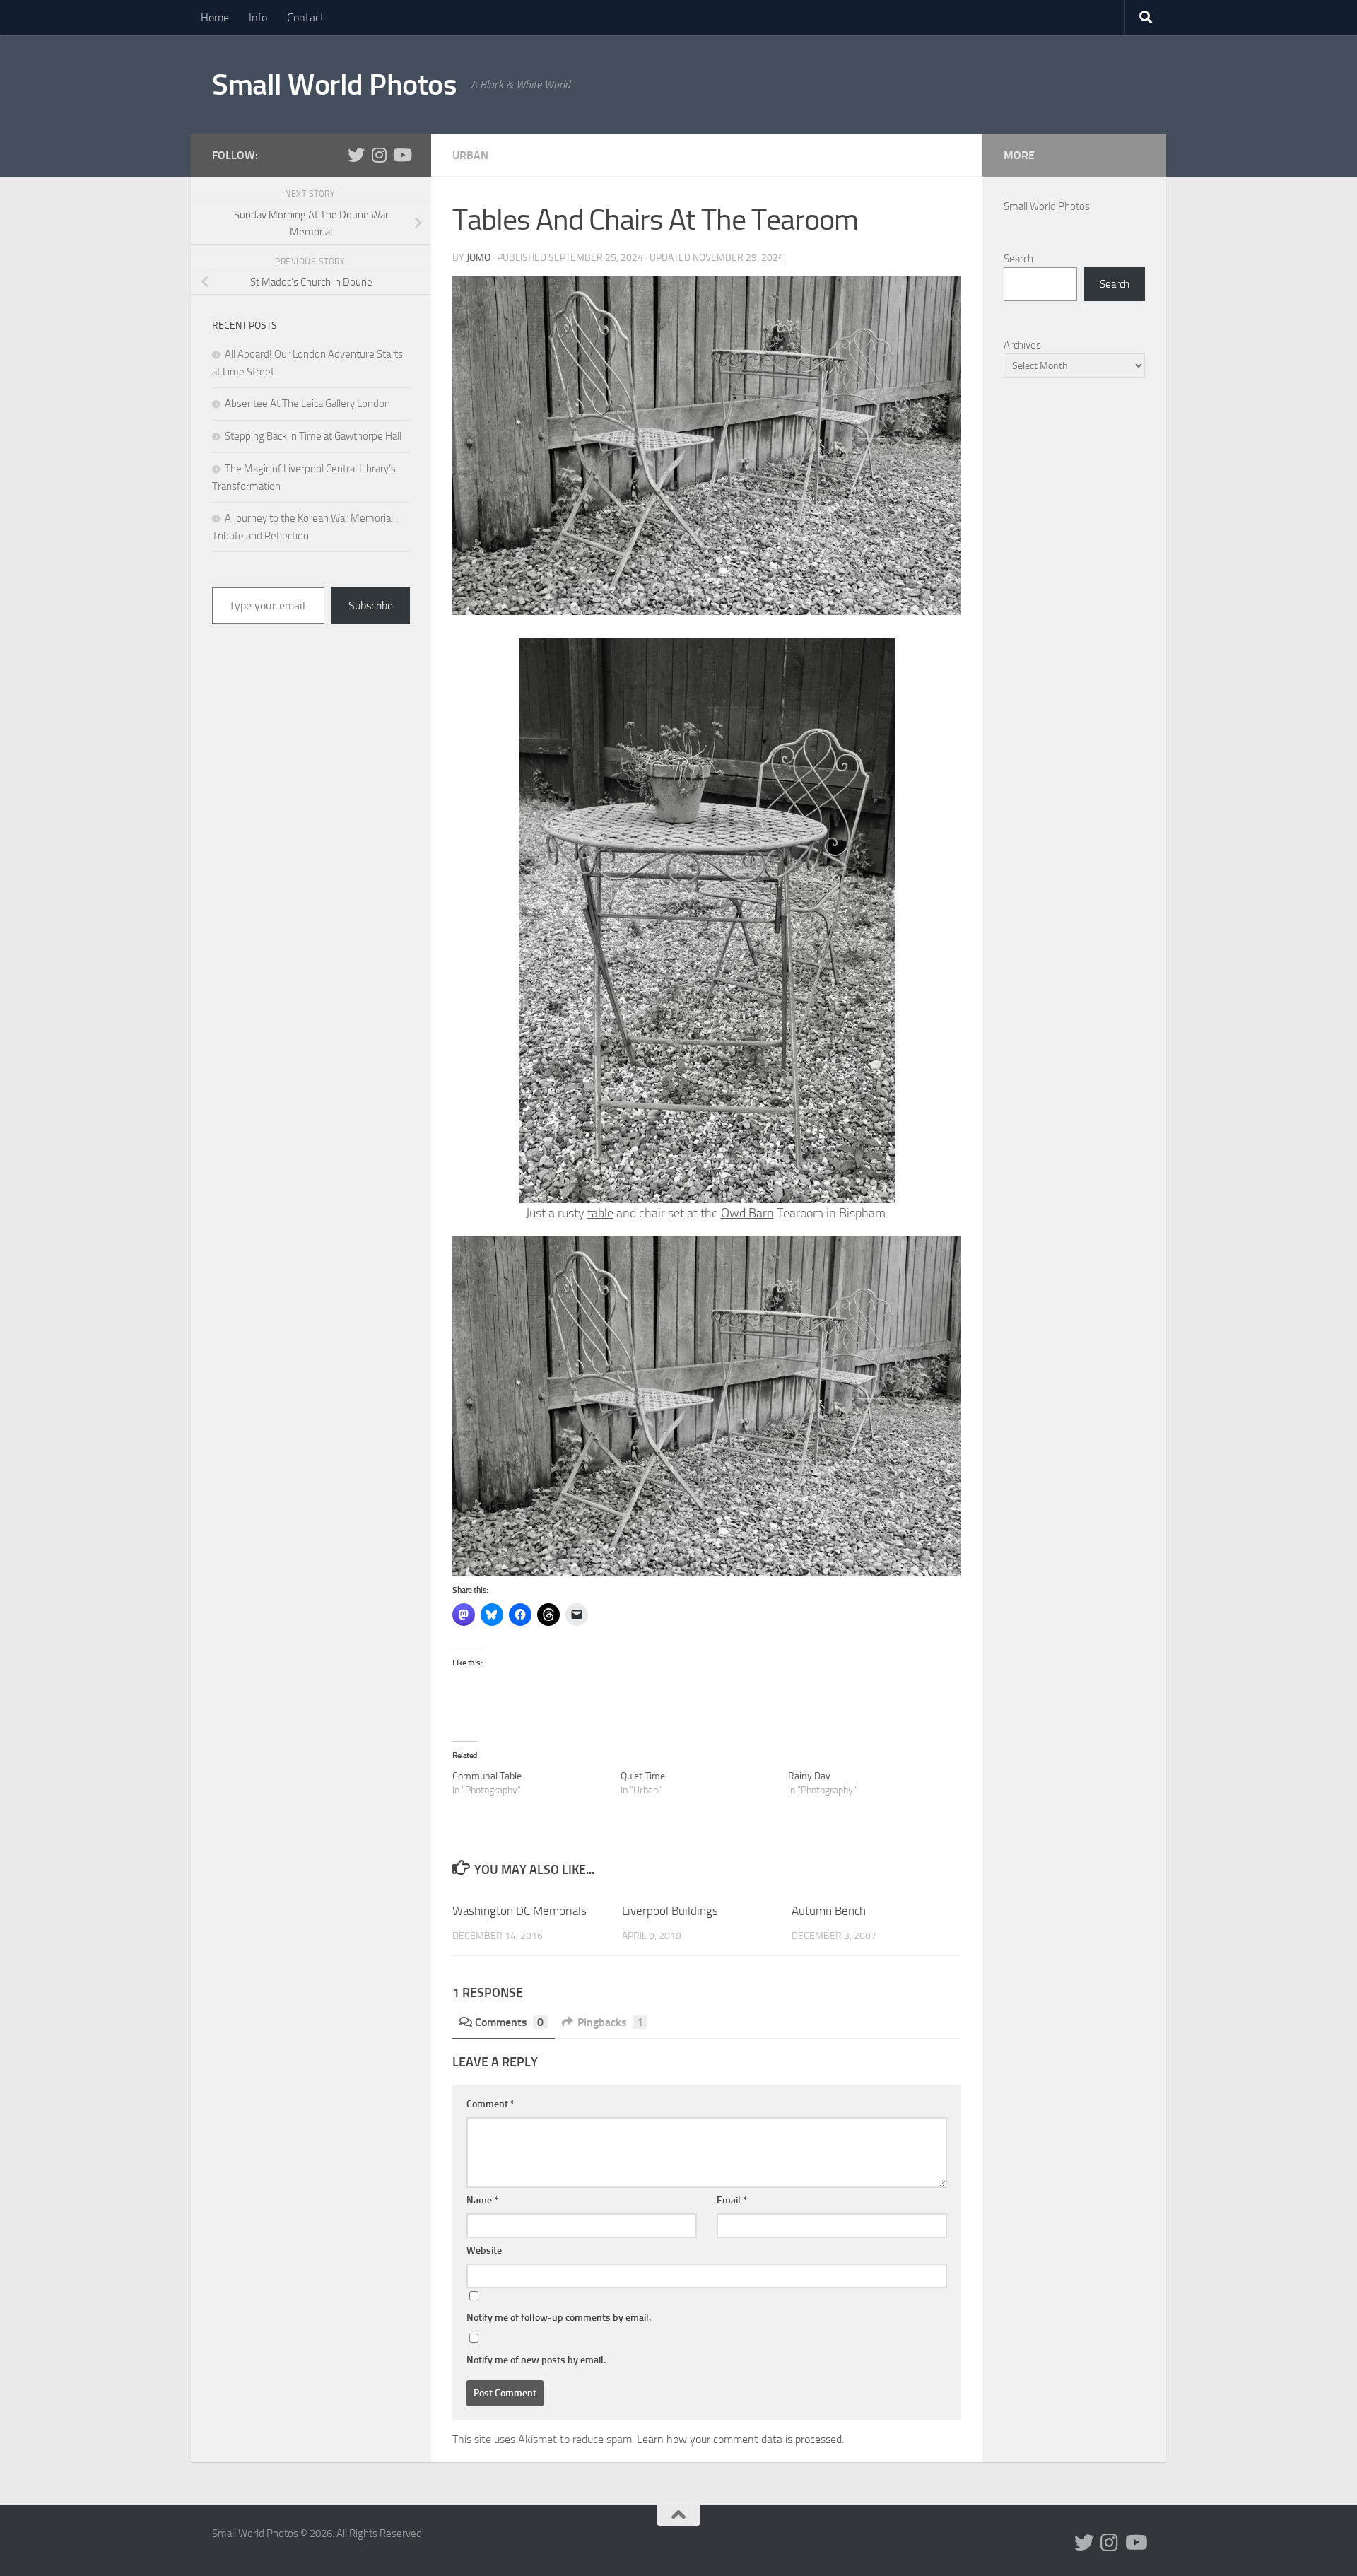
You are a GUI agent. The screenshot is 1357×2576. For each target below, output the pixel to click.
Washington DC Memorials (519, 1911)
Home (215, 17)
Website (484, 2250)
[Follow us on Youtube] (401, 155)
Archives (1022, 345)
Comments (509, 2022)
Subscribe (371, 605)
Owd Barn (747, 1213)
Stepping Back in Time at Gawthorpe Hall (313, 436)
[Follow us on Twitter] (356, 155)
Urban (470, 155)
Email (732, 2200)
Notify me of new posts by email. (536, 2360)
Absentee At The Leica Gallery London (307, 404)
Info (258, 17)
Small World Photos (334, 85)
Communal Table (487, 1776)
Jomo (478, 258)
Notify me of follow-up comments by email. (559, 2318)
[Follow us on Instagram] (379, 155)
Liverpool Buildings (670, 1911)
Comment (490, 2104)
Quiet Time (643, 1776)
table (600, 1213)
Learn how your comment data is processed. (740, 2439)
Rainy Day (809, 1776)
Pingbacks (610, 2022)
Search (1018, 259)
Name (482, 2200)
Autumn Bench (829, 1911)
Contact (306, 17)
